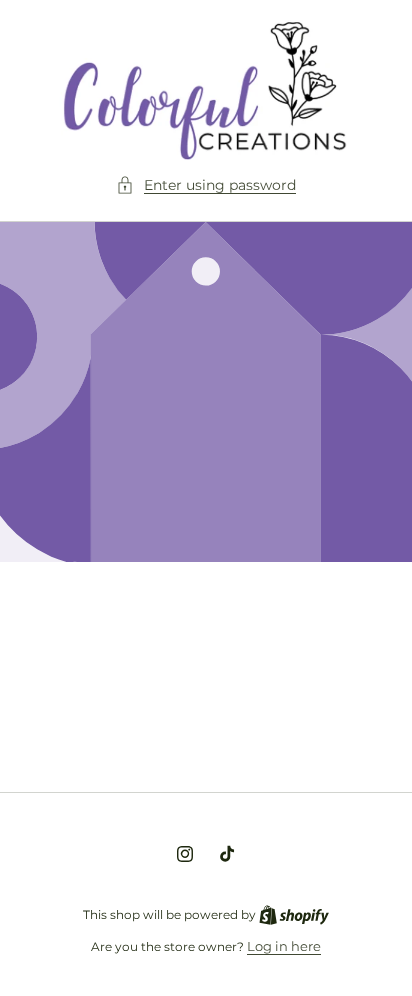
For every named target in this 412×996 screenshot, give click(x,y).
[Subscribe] (354, 727)
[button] (206, 185)
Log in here (284, 946)
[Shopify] (294, 914)
